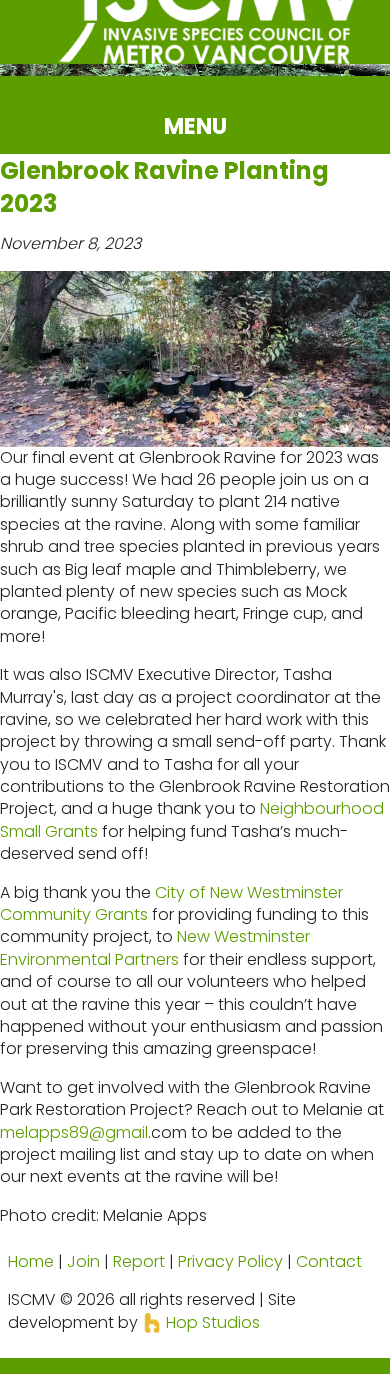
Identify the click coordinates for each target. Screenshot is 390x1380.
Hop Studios (211, 1322)
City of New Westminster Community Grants (171, 903)
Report (139, 1261)
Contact (329, 1261)
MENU (195, 126)
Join (83, 1261)
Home (31, 1261)
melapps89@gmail (74, 1132)
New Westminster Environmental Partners (155, 947)
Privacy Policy (230, 1261)
